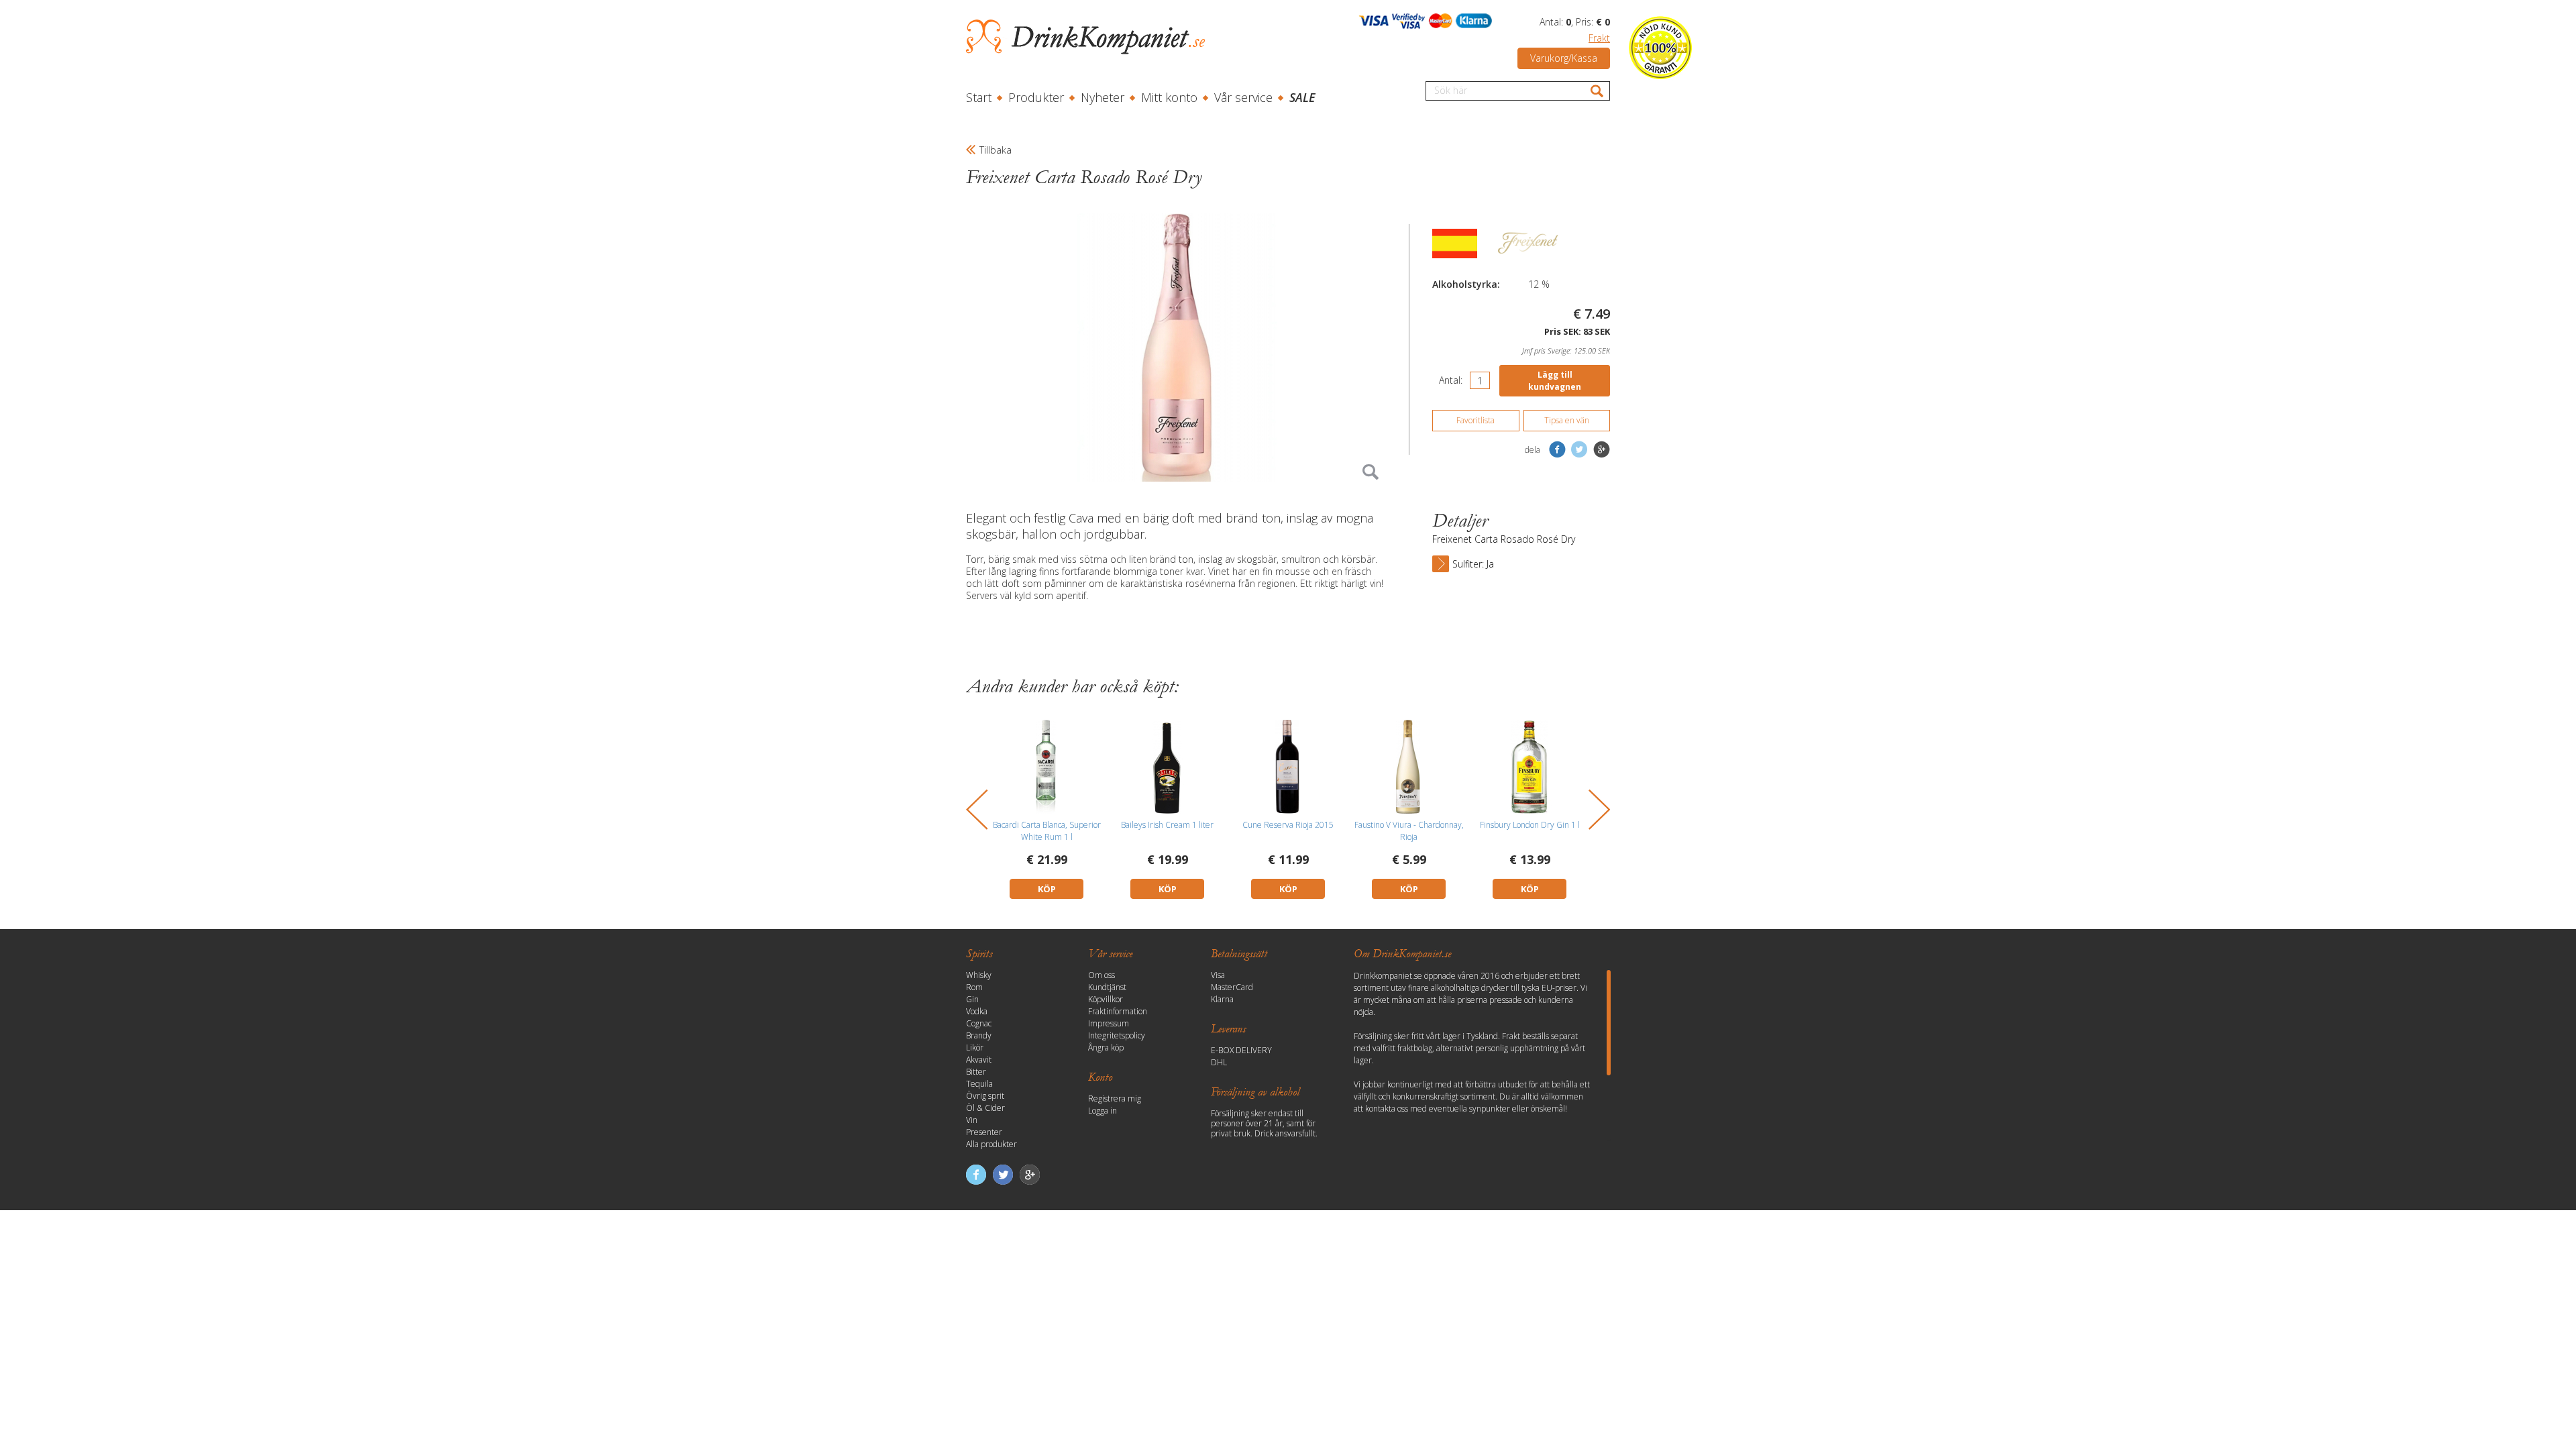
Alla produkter (991, 1144)
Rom (974, 987)
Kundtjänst (1107, 987)
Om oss (1102, 975)
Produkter (1036, 97)
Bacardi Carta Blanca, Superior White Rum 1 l (1047, 831)
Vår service (1243, 97)
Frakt (1599, 38)
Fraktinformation (1118, 1011)
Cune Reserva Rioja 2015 (1288, 825)
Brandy (979, 1035)
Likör (975, 1048)
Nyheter (1103, 97)
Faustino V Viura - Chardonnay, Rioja (1409, 831)
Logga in (1103, 1111)
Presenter (984, 1132)
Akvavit (979, 1060)
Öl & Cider (985, 1108)
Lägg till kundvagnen (1555, 381)
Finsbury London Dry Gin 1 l (1530, 825)
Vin (972, 1120)
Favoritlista (1475, 420)
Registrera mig (1115, 1098)
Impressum (1109, 1023)
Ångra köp (1106, 1048)
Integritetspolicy (1117, 1035)
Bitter (976, 1072)
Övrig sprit (985, 1096)
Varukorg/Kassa (1564, 58)
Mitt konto (1169, 97)
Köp (1047, 889)
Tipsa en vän (1567, 420)
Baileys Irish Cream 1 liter (1167, 825)
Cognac (979, 1023)
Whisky (979, 975)
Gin (972, 999)
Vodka (977, 1011)
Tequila (979, 1084)
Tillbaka (996, 150)
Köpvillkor (1106, 999)
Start (979, 97)
